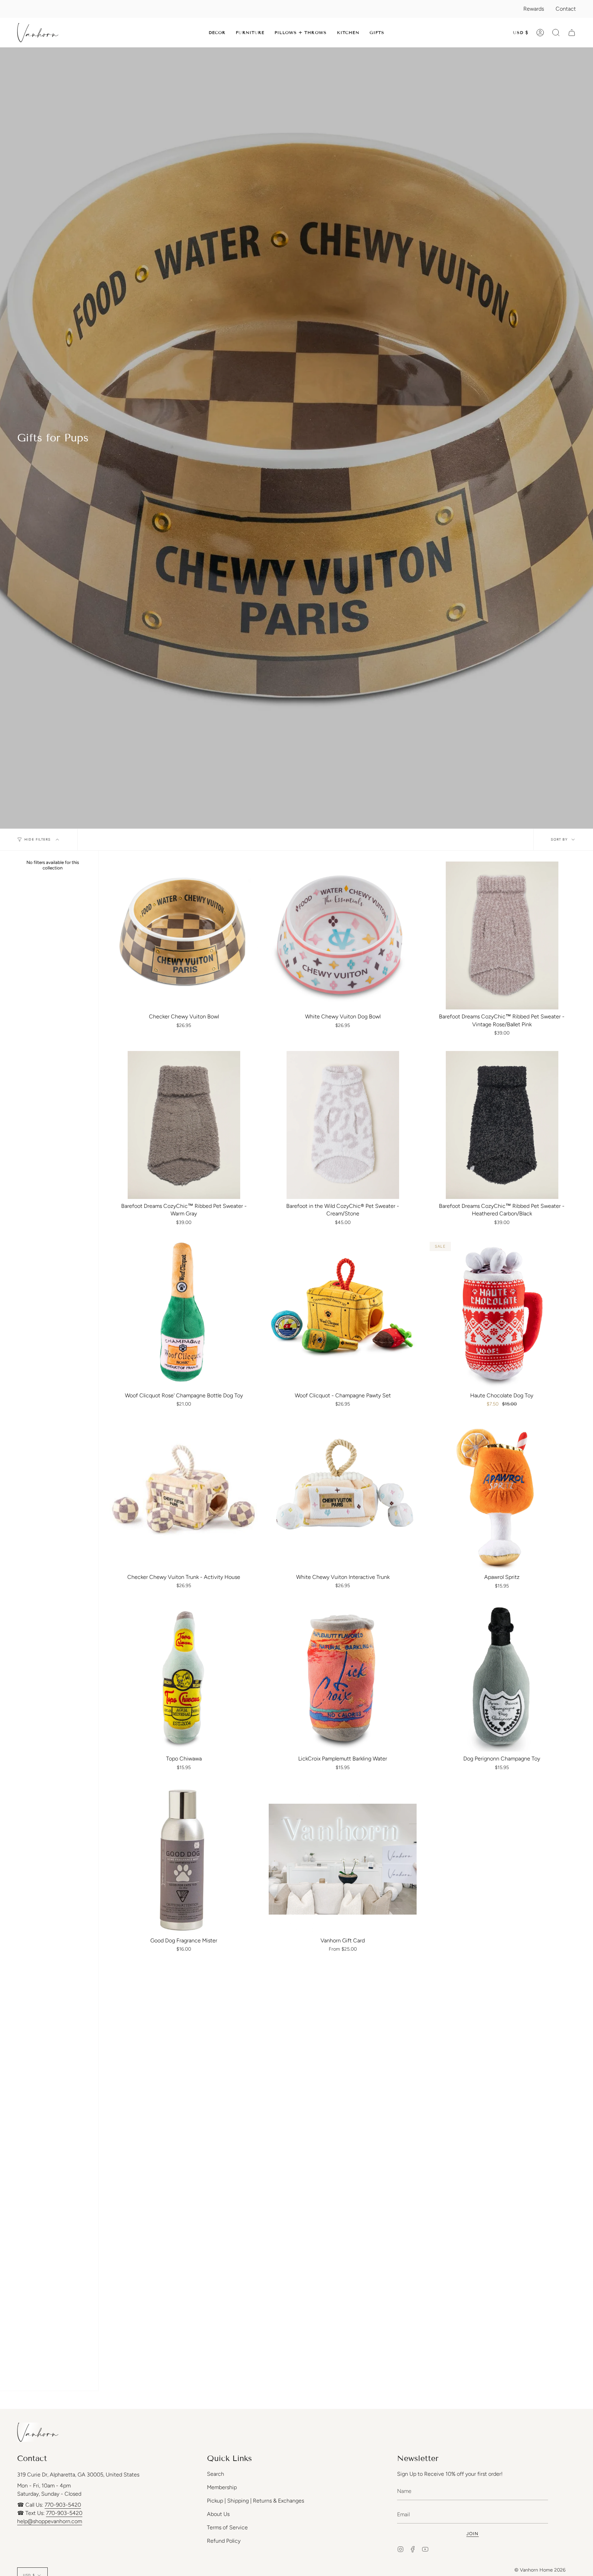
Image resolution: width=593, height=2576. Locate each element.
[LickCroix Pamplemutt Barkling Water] (343, 1678)
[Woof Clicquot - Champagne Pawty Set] (343, 1314)
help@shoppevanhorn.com (50, 2521)
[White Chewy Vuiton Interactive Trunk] (343, 1496)
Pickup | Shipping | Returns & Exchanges (255, 2501)
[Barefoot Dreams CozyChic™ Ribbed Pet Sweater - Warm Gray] (184, 1125)
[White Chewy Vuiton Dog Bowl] (343, 935)
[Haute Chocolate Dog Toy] (502, 1314)
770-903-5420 (63, 2505)
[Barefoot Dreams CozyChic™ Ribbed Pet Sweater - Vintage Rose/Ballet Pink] (502, 935)
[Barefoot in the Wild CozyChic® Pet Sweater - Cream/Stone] (343, 1125)
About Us (218, 2514)
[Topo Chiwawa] (184, 1678)
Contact (566, 9)
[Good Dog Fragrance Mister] (184, 1859)
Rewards (534, 9)
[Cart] (572, 33)
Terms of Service (227, 2527)
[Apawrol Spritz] (502, 1496)
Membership (222, 2487)
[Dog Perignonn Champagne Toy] (502, 1678)
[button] (217, 33)
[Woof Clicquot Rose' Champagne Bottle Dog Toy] (184, 1314)
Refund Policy (224, 2541)
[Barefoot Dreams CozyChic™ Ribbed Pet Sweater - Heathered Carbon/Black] (502, 1125)
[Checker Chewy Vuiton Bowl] (184, 935)
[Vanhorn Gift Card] (343, 1859)
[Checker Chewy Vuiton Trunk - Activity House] (184, 1496)
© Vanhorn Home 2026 (540, 2570)
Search (216, 2474)
